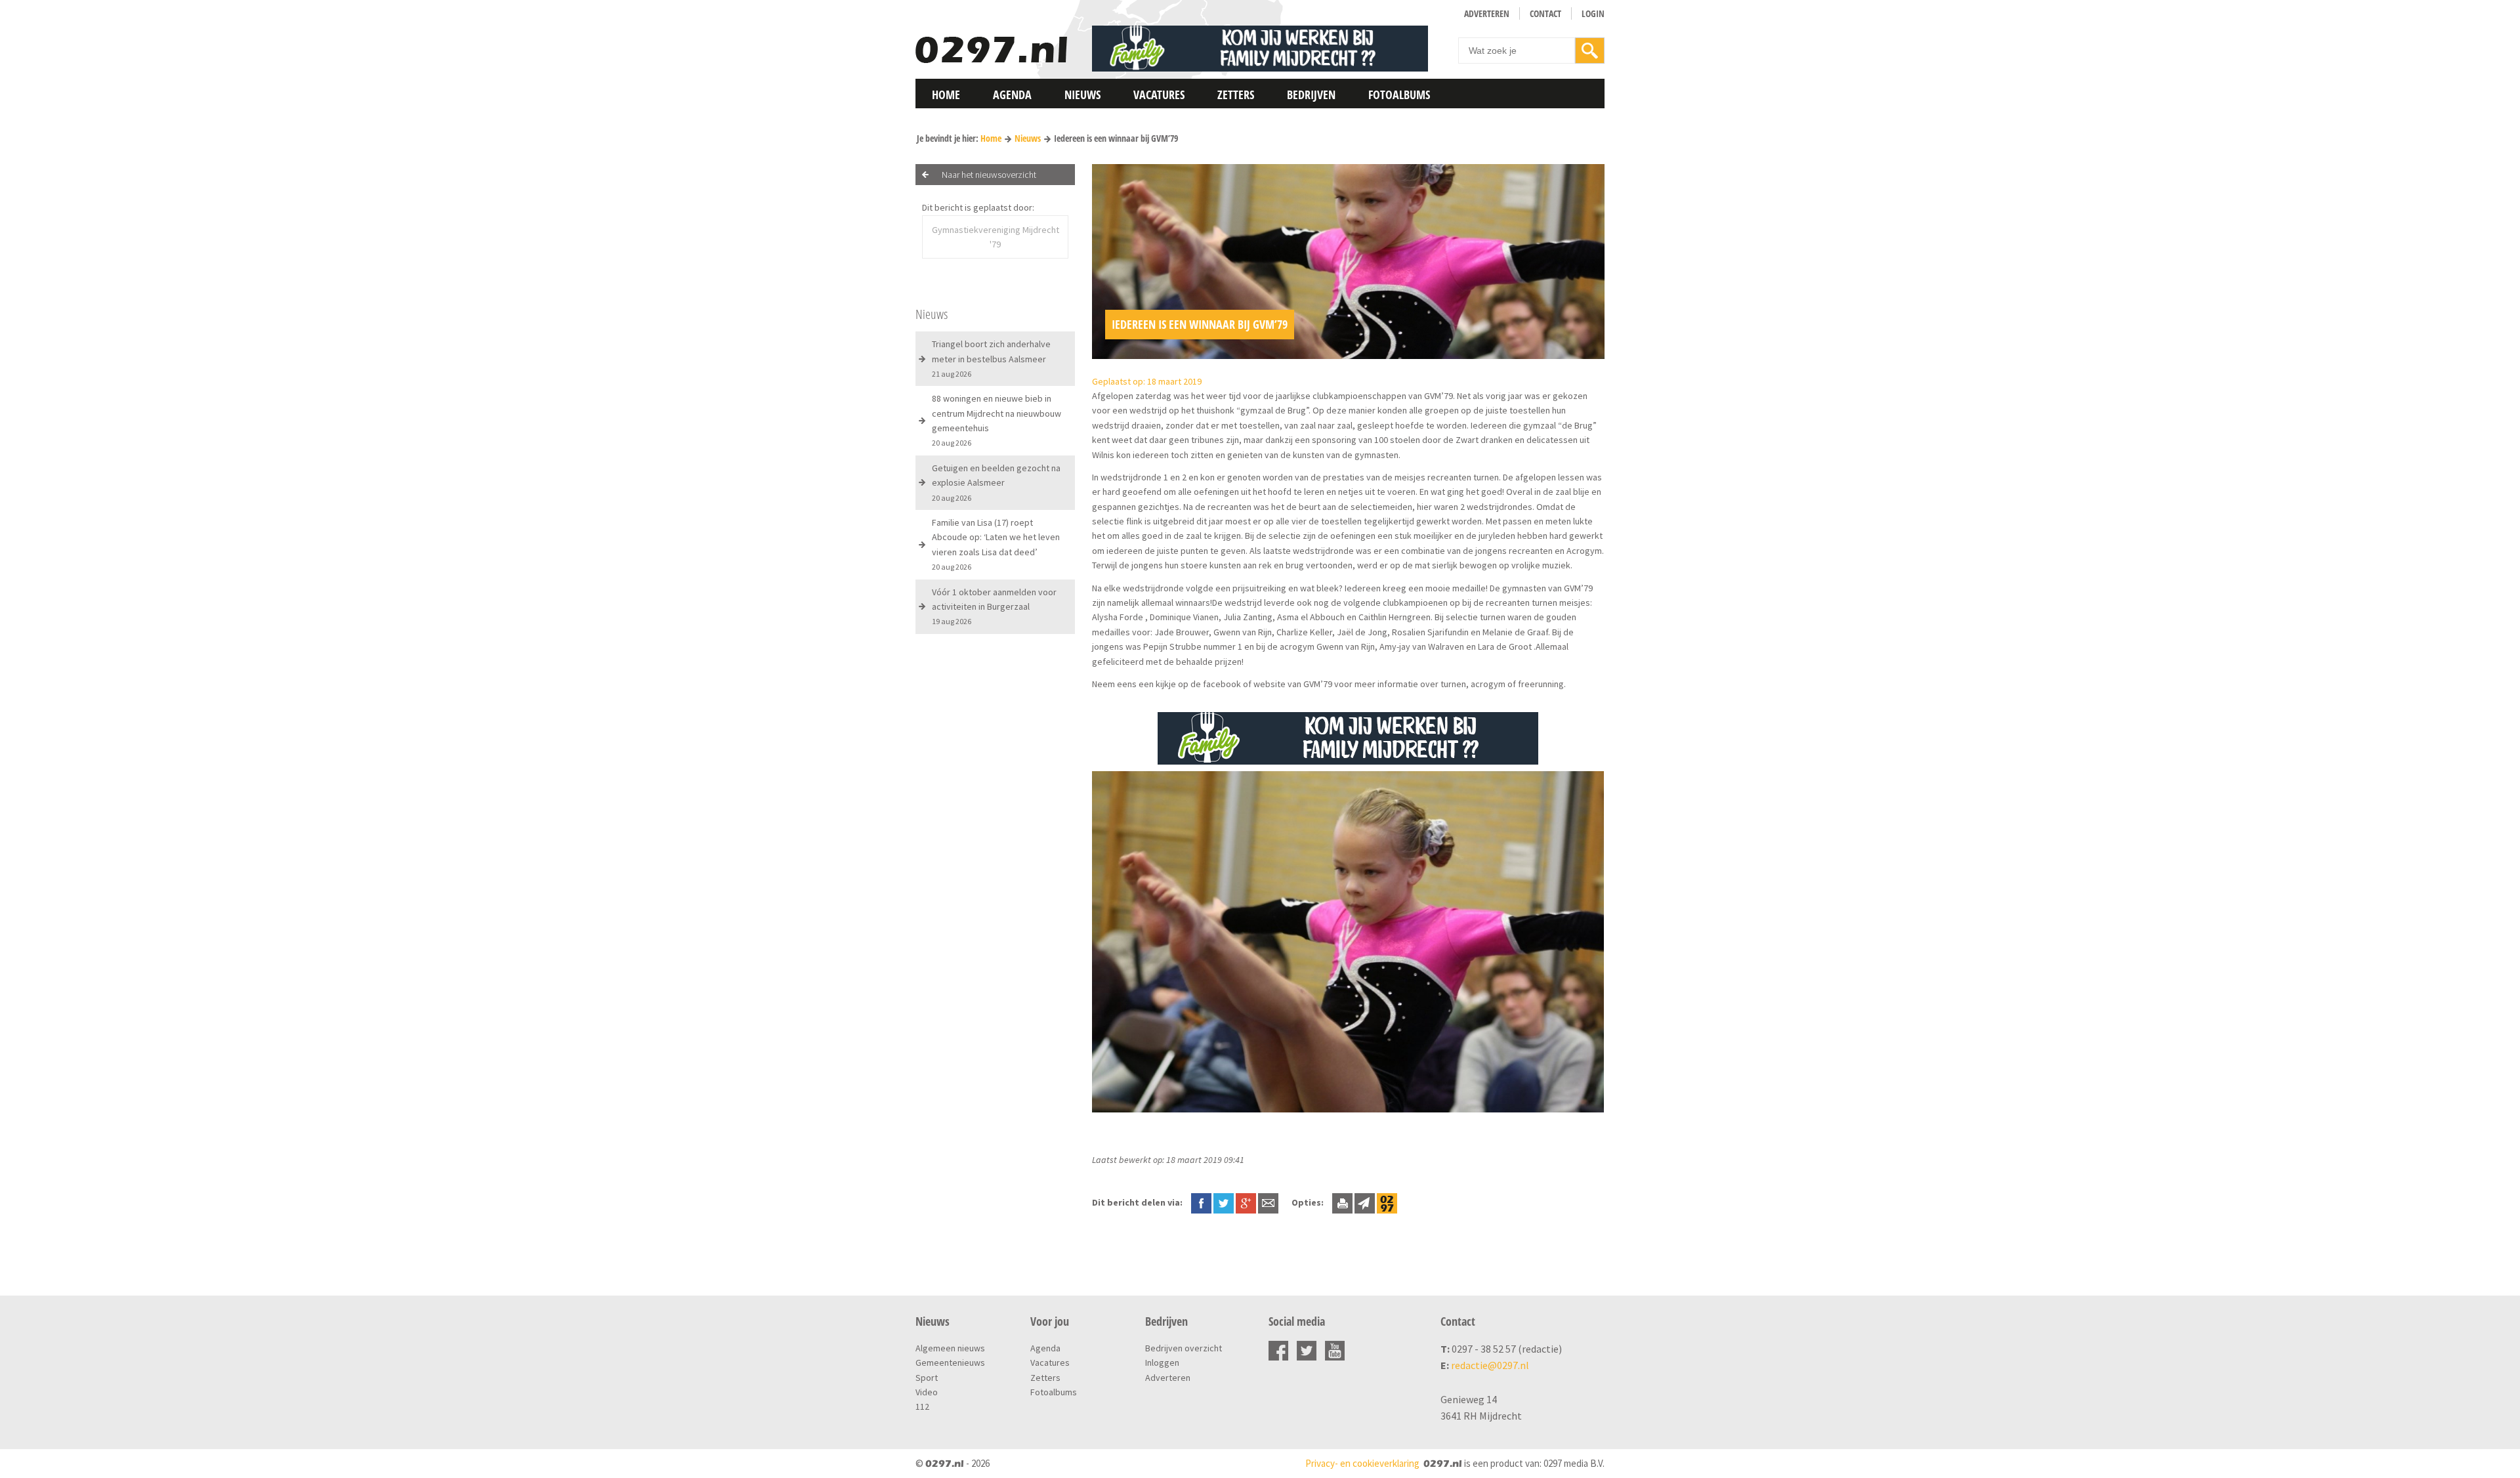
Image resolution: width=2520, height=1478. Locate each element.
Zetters (1236, 95)
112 (922, 1406)
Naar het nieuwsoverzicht (989, 175)
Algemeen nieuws (950, 1348)
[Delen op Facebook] (1201, 1202)
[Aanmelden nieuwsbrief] (1365, 1202)
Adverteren (1487, 13)
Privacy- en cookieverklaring (1362, 1463)
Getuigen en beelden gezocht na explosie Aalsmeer (996, 482)
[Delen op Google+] (1246, 1202)
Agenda (1012, 95)
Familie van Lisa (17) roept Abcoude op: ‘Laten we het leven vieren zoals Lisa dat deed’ (996, 544)
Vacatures (1159, 95)
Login (1593, 13)
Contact (1545, 13)
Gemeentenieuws (950, 1362)
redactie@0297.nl (1490, 1365)
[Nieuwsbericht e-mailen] (1268, 1202)
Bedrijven (1311, 95)
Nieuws (1082, 95)
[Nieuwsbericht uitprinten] (1342, 1202)
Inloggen (1162, 1362)
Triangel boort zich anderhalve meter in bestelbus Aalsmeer (991, 358)
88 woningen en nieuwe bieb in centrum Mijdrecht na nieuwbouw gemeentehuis (997, 420)
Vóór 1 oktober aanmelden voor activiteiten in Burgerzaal (994, 606)
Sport (927, 1378)
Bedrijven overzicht (1184, 1348)
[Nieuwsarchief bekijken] (1387, 1202)
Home (946, 95)
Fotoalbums (1399, 95)
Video (927, 1392)
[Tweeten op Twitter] (1224, 1202)
